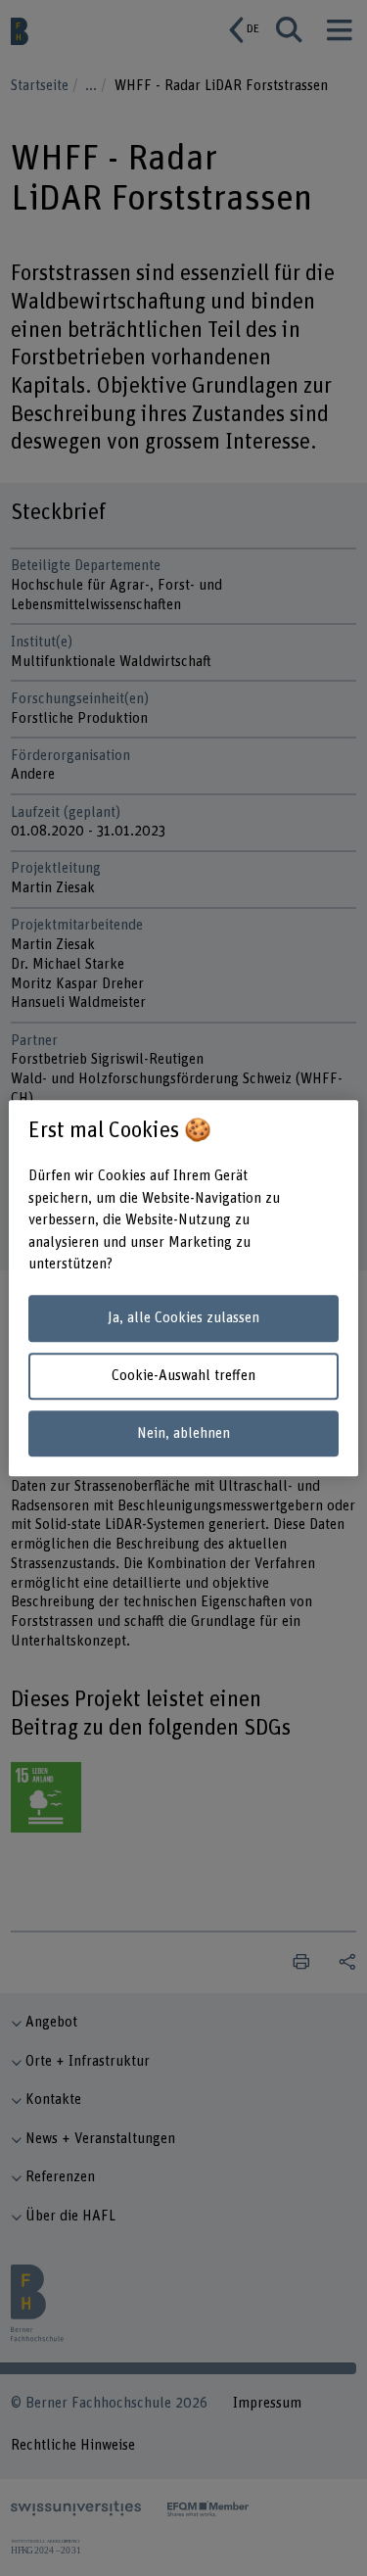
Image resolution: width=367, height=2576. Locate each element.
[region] (183, 1288)
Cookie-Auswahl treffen (183, 1376)
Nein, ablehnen (183, 1433)
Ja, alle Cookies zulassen (183, 1319)
